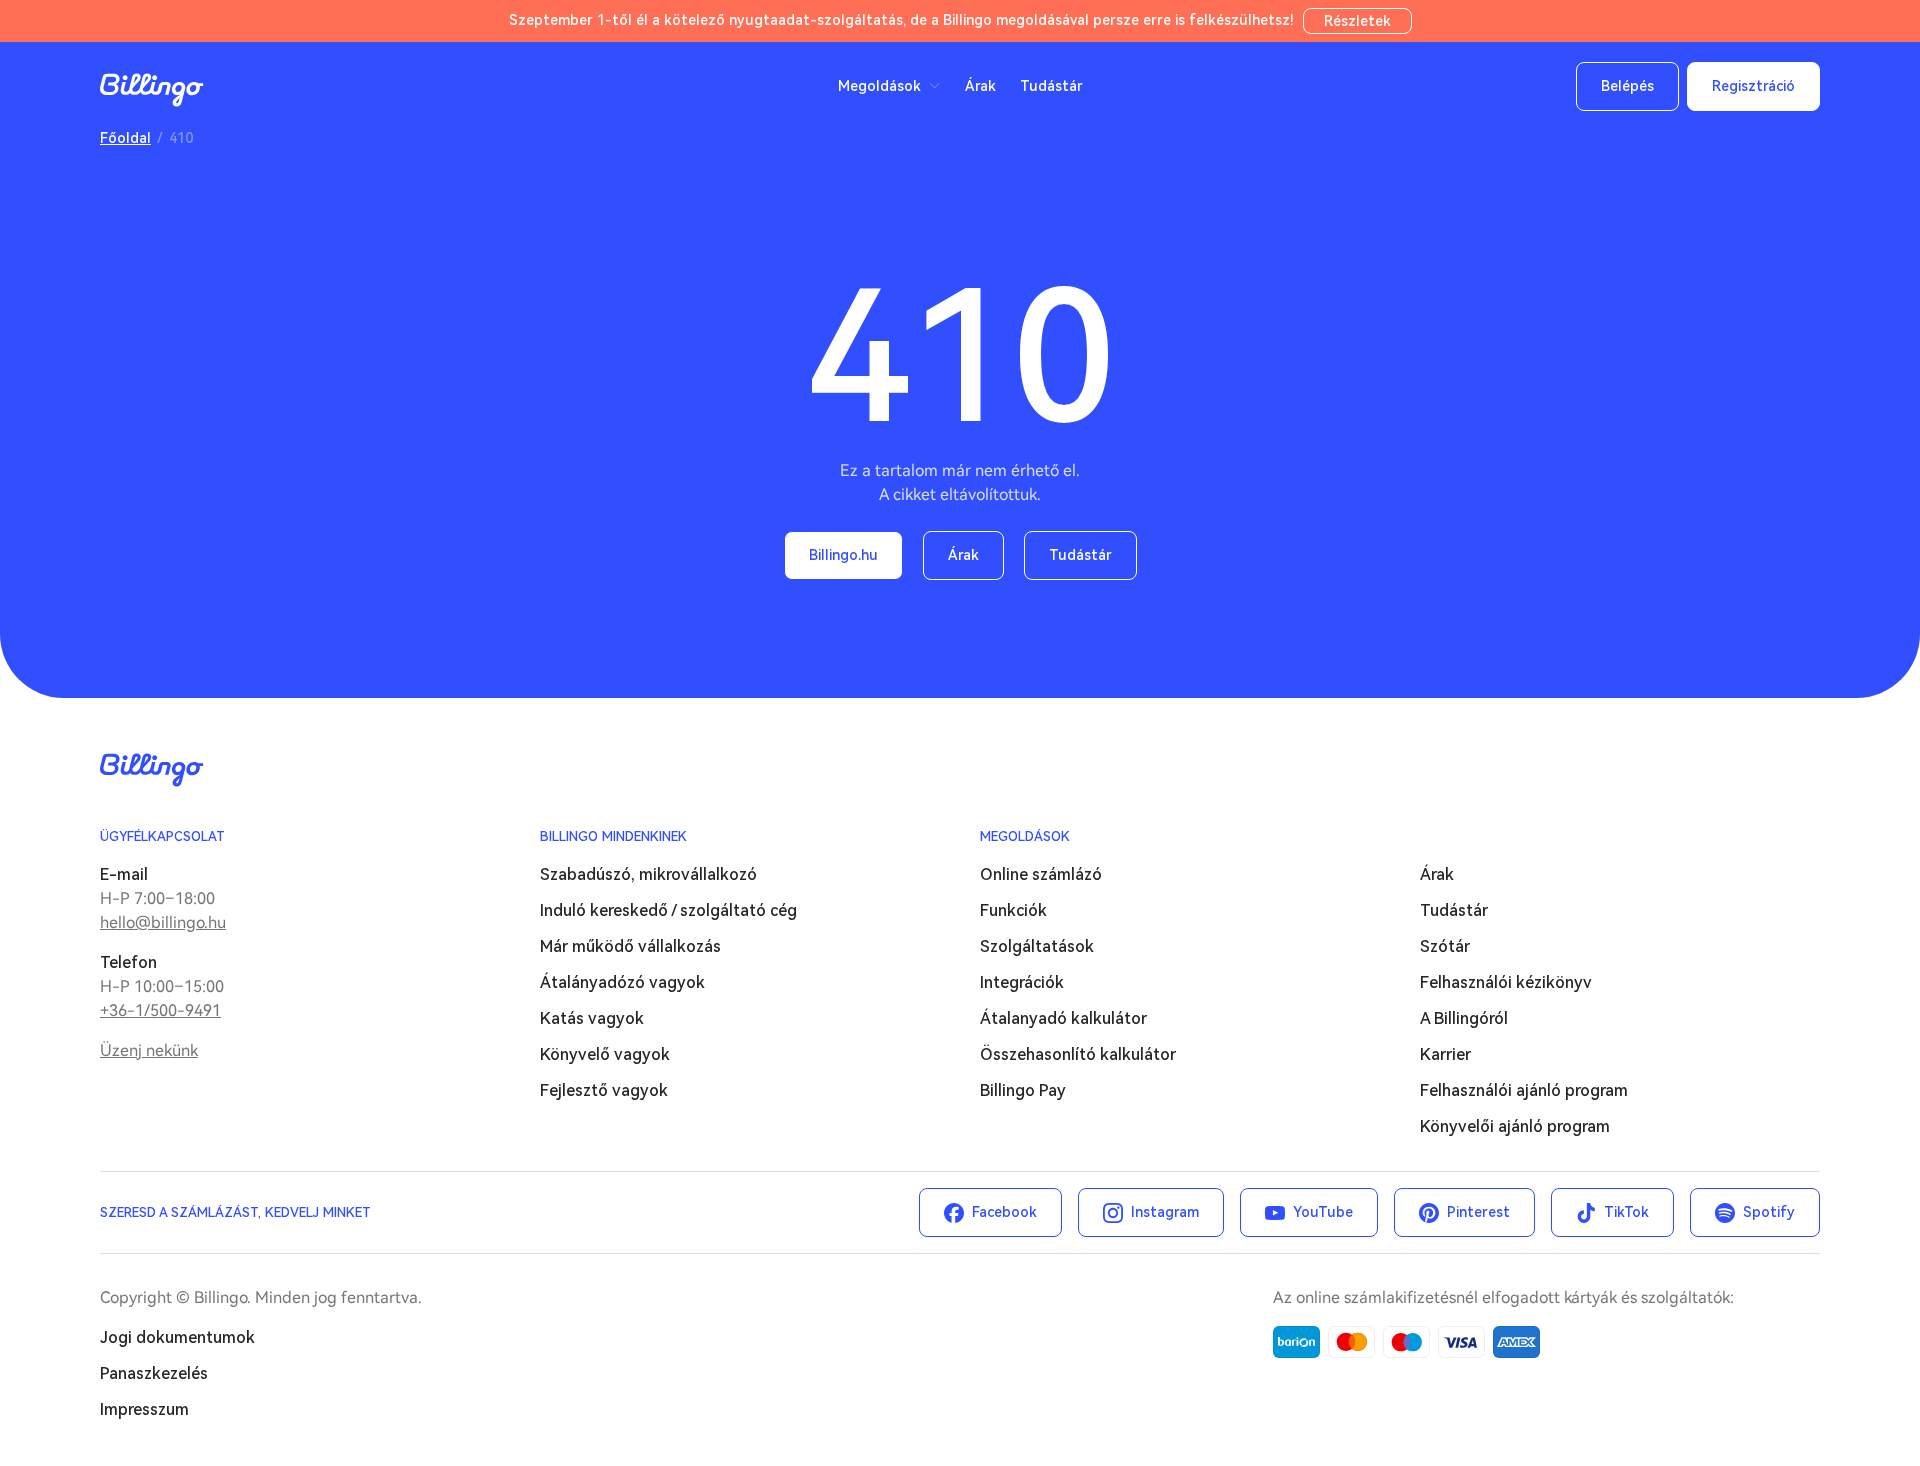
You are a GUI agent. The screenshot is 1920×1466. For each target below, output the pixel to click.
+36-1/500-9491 (160, 1010)
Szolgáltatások (1037, 946)
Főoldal (125, 138)
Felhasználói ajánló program (1524, 1090)
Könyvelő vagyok (605, 1054)
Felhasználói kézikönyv (1506, 982)
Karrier (1445, 1054)
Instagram (1165, 1212)
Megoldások (1025, 836)
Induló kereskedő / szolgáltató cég (668, 910)
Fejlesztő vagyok (604, 1090)
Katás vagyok (592, 1018)
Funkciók (1013, 910)
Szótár (1445, 946)
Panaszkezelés (154, 1373)
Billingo (152, 90)
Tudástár (1051, 86)
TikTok (1626, 1212)
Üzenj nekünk (149, 1050)
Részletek (1357, 21)
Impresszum (144, 1409)
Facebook (1004, 1212)
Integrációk (1022, 982)
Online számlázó (1041, 874)
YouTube (1323, 1212)
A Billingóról (1464, 1018)
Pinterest (1478, 1212)
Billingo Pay (1023, 1090)
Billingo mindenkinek (613, 836)
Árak (980, 86)
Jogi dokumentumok (177, 1337)
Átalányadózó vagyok (622, 982)
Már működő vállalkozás (630, 946)
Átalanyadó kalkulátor (1063, 1018)
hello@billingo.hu (163, 922)
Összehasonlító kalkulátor (1078, 1054)
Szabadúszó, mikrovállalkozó (648, 874)
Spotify (1769, 1212)
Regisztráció (1753, 86)
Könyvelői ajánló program (1515, 1126)
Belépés (1627, 86)
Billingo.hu (843, 555)
